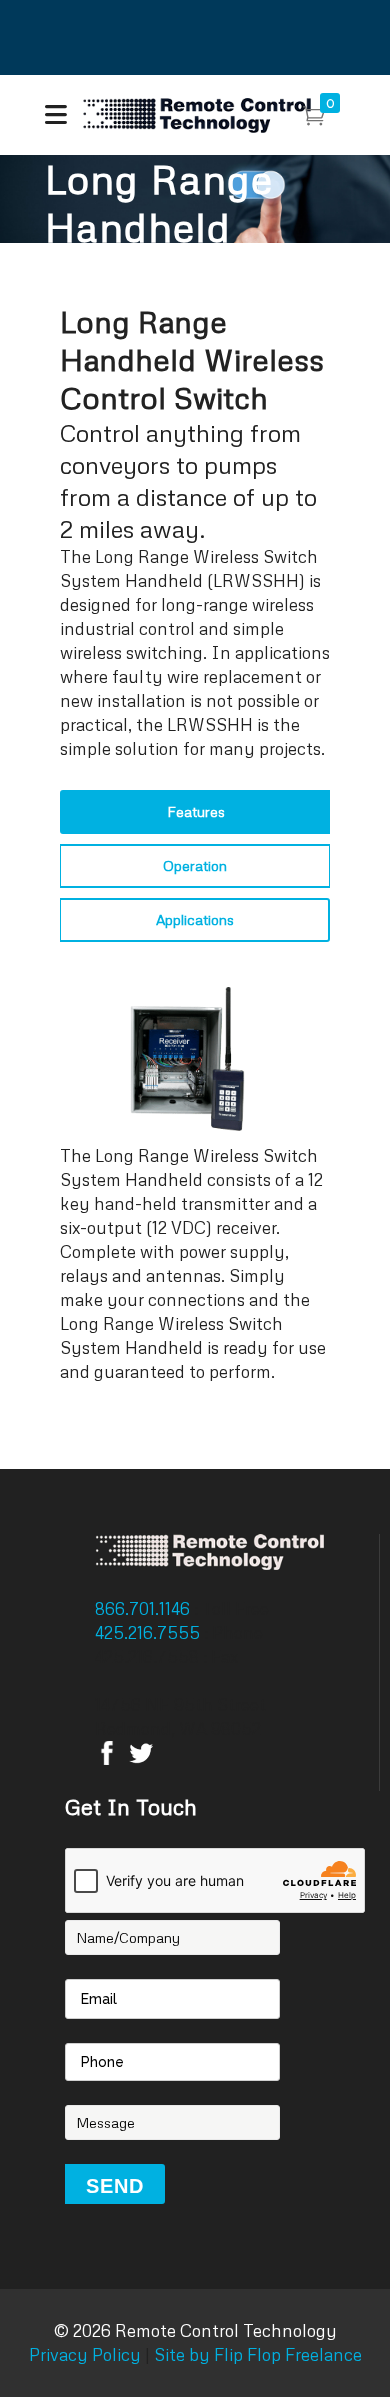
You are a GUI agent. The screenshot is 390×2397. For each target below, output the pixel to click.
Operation (195, 865)
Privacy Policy (85, 2354)
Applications (195, 919)
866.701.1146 (144, 1608)
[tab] (195, 812)
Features (196, 811)
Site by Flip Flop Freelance (256, 2354)
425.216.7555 (149, 1632)
